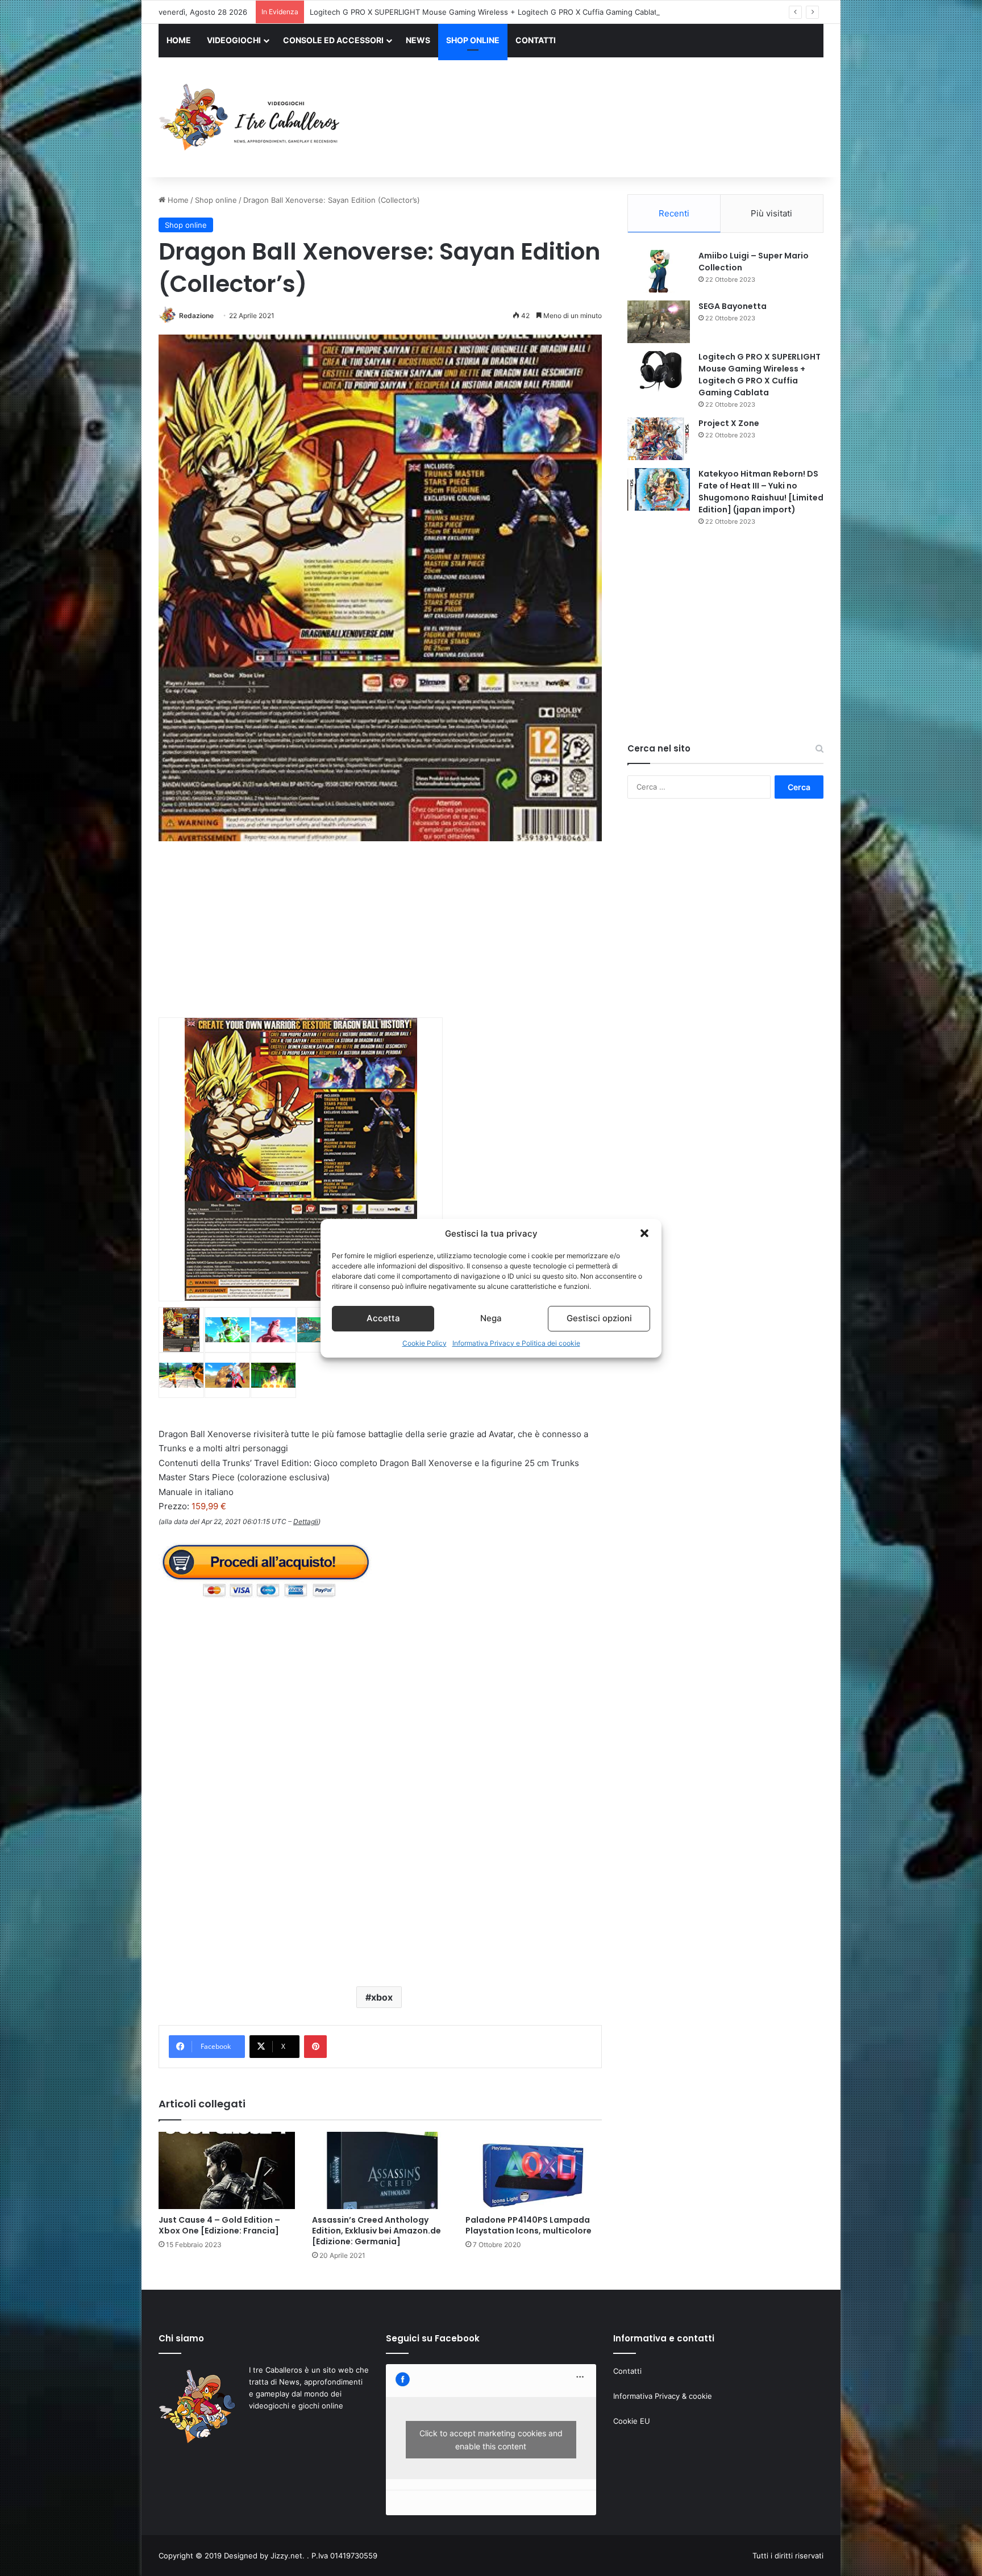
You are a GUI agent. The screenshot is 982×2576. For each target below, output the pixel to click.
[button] (644, 1233)
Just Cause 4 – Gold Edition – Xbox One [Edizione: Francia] (219, 2225)
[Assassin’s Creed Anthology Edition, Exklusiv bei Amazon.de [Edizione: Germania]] (380, 2170)
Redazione (196, 316)
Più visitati (771, 213)
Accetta (383, 1318)
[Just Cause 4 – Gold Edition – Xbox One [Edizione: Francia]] (227, 2170)
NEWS (418, 40)
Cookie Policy (425, 1343)
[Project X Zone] (659, 439)
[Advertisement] (605, 119)
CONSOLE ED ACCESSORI (333, 40)
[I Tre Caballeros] (251, 118)
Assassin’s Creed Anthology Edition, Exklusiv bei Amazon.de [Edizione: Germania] (376, 2231)
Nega (491, 1318)
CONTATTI (536, 40)
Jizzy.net (286, 2556)
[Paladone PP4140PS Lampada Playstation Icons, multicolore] (534, 2170)
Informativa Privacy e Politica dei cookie (516, 1343)
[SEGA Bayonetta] (659, 322)
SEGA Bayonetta (733, 306)
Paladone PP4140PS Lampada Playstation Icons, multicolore (529, 2225)
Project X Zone (729, 423)
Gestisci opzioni (599, 1318)
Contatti (627, 2371)
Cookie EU (632, 2421)
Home (177, 200)
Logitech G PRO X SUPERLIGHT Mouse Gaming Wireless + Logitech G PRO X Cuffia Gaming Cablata (760, 375)
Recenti (674, 213)
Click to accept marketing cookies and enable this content (491, 2440)
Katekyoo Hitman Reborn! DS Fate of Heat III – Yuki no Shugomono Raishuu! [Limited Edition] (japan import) (761, 492)
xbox (382, 1997)
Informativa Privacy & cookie (663, 2396)
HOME (179, 40)
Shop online (216, 200)
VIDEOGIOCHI (234, 40)
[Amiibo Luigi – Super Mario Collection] (659, 271)
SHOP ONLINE (473, 40)
